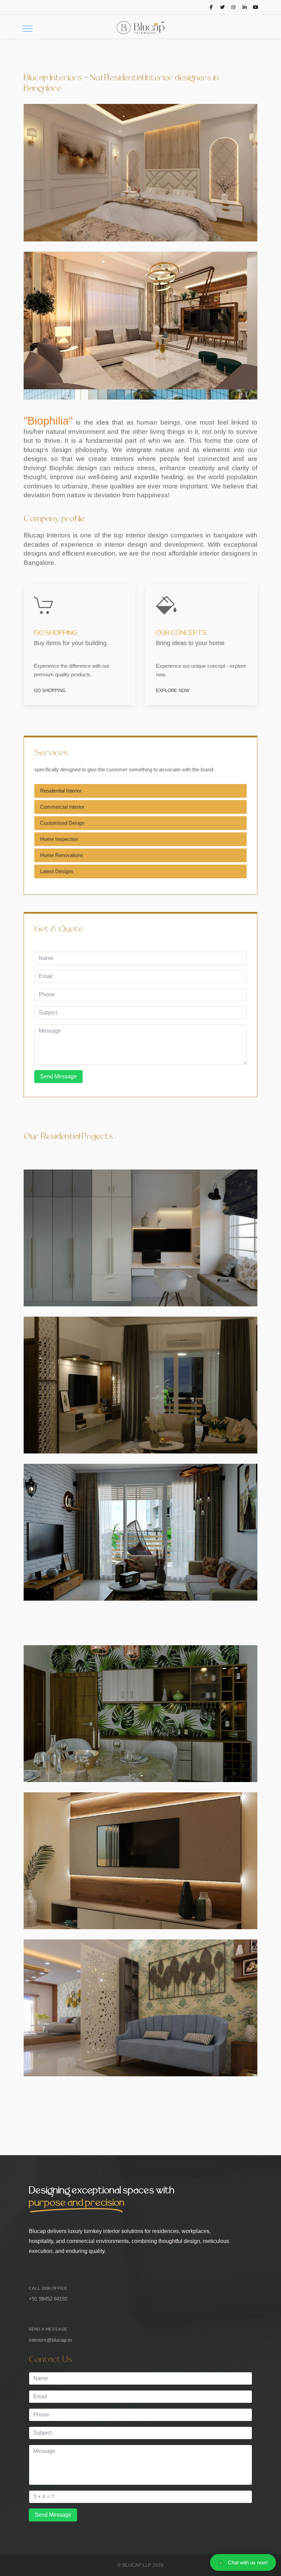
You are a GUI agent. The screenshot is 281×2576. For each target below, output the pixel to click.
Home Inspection (59, 839)
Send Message (58, 1076)
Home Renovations (62, 855)
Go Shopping (50, 691)
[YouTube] (256, 7)
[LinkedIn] (245, 7)
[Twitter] (222, 7)
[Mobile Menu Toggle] (27, 28)
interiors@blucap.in (50, 2340)
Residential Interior (61, 791)
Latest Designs (57, 871)
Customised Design (62, 823)
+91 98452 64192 (48, 2299)
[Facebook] (211, 7)
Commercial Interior (62, 807)
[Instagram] (234, 7)
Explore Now (173, 691)
